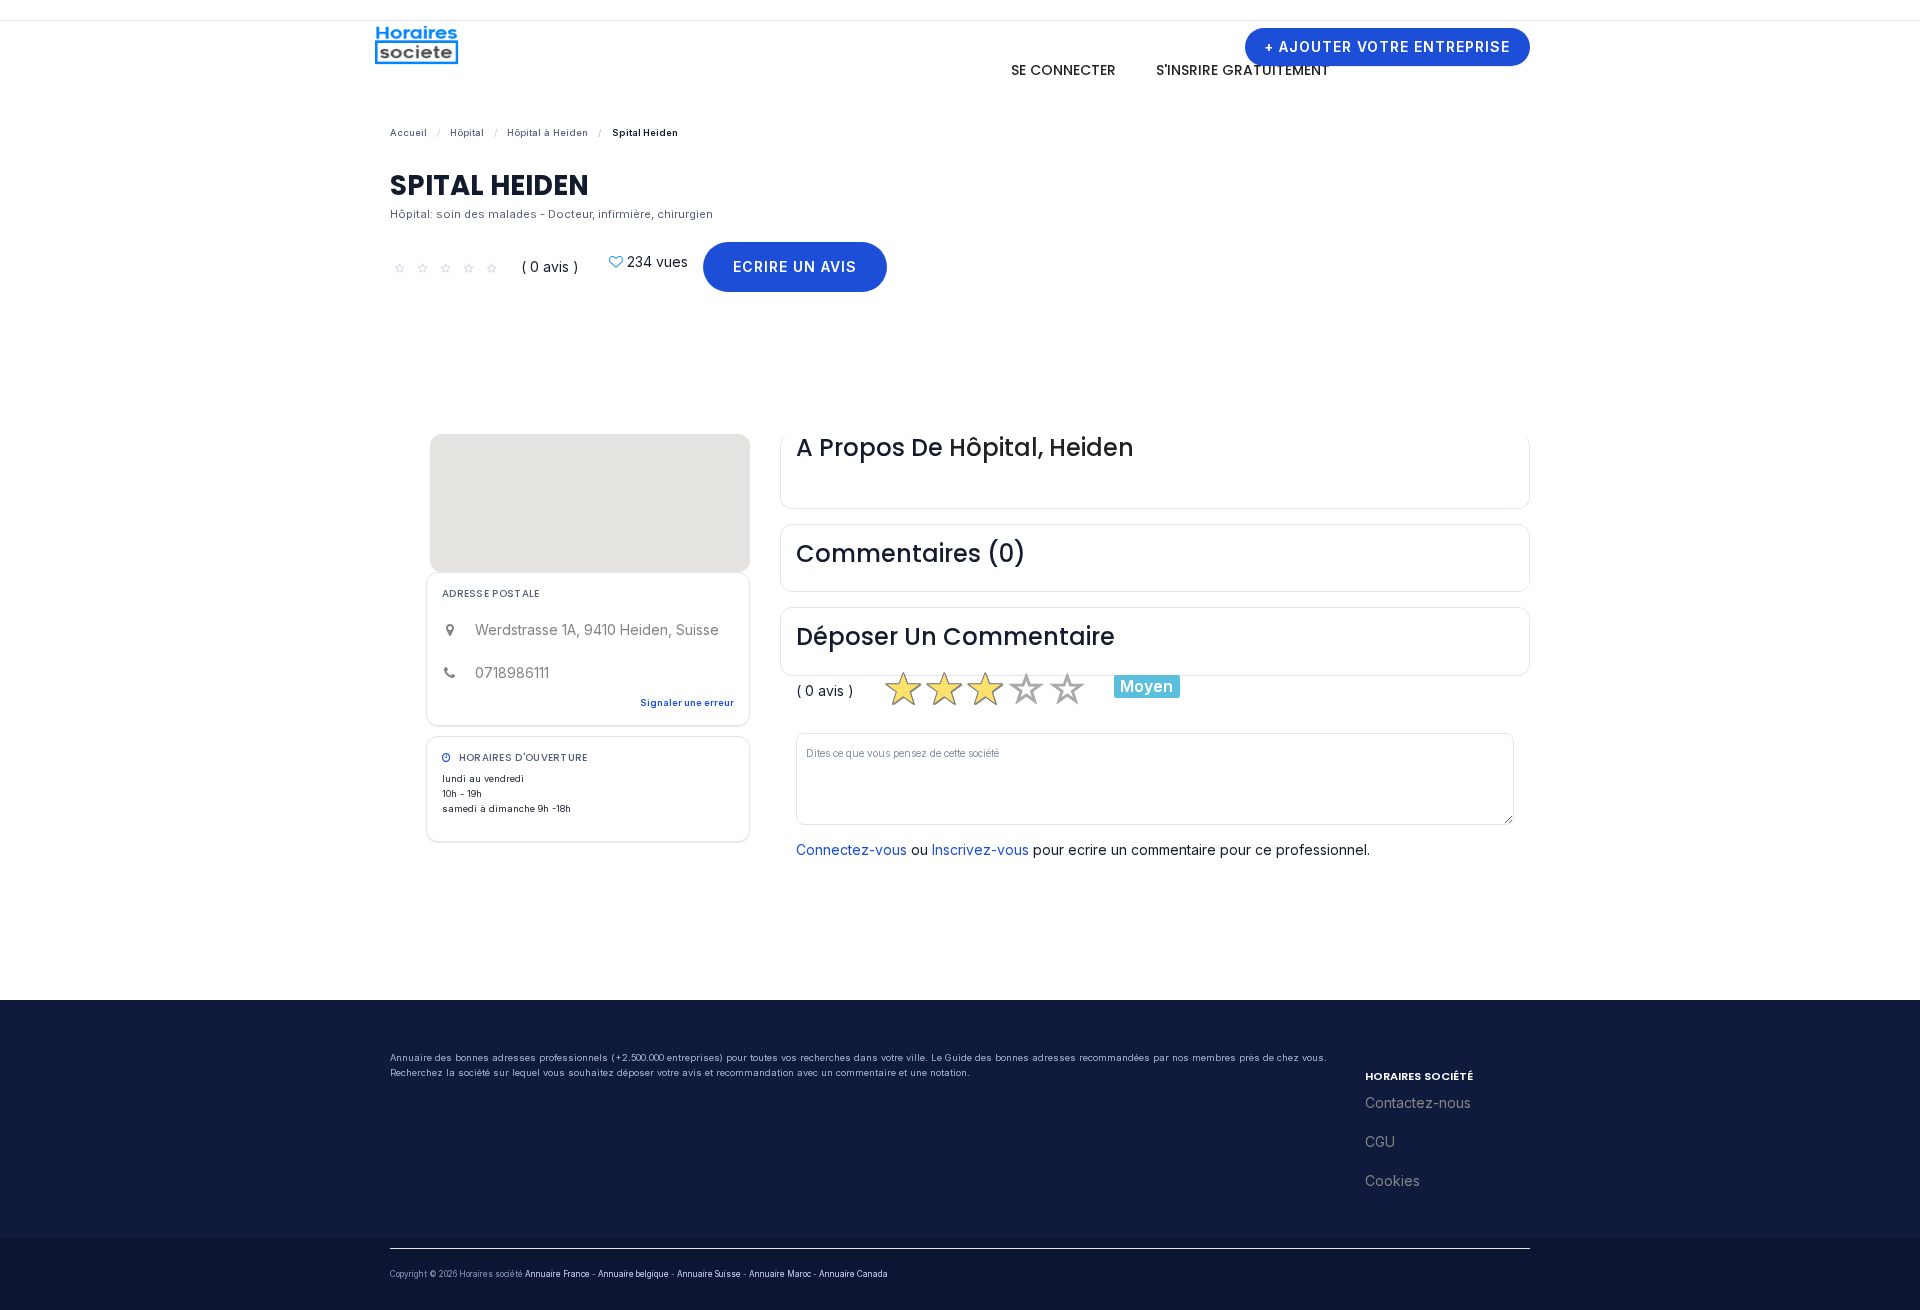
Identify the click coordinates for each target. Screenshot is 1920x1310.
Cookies (1392, 1180)
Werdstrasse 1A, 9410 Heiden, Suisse (597, 629)
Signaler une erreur (687, 702)
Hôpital (467, 132)
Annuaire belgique (633, 1274)
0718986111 (512, 672)
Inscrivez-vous (980, 849)
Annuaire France (557, 1274)
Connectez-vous (851, 849)
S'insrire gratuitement (1243, 70)
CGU (1380, 1141)
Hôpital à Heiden (547, 132)
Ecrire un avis (795, 266)
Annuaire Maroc (780, 1274)
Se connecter (1063, 70)
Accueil (408, 132)
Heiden (1091, 447)
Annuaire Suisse (709, 1274)
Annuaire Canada (853, 1274)
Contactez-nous (1418, 1102)
